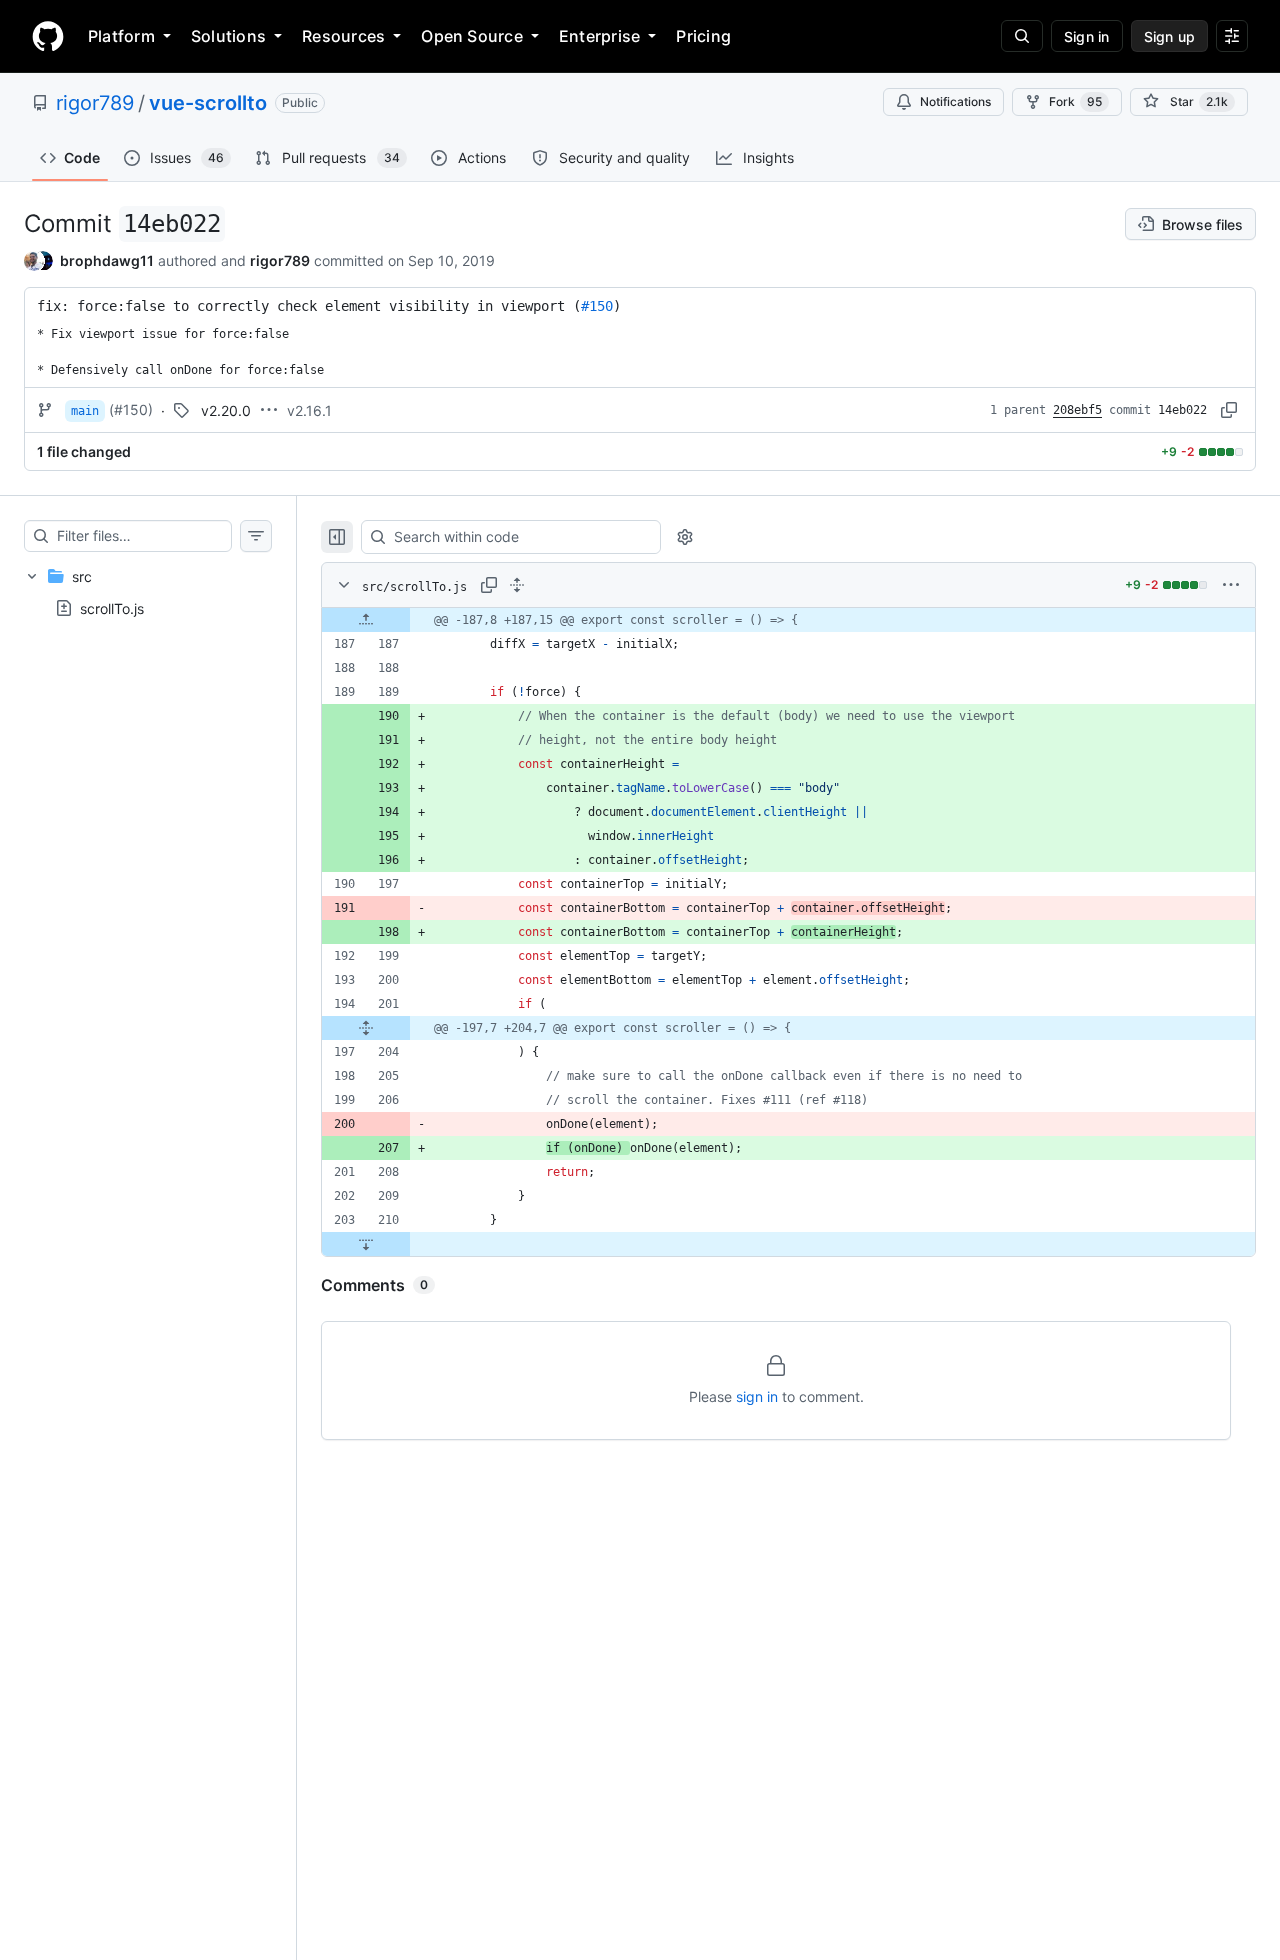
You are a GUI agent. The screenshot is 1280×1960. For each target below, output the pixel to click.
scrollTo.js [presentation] (112, 608)
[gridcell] (788, 620)
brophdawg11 (107, 260)
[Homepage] (48, 36)
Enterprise (599, 36)
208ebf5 (1077, 410)
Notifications (955, 101)
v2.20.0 (226, 410)
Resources (343, 36)
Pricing (703, 36)
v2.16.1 (309, 410)
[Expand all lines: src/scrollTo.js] (517, 585)
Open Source (472, 36)
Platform (121, 36)
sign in (757, 1396)
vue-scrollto (208, 103)
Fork (1075, 101)
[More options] (1231, 585)
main (85, 411)
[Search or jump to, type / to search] (1022, 36)
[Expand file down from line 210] (366, 1244)
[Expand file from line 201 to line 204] (366, 1028)
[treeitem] (148, 592)
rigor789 (95, 103)
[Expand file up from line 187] (366, 620)
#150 (597, 306)
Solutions (228, 36)
